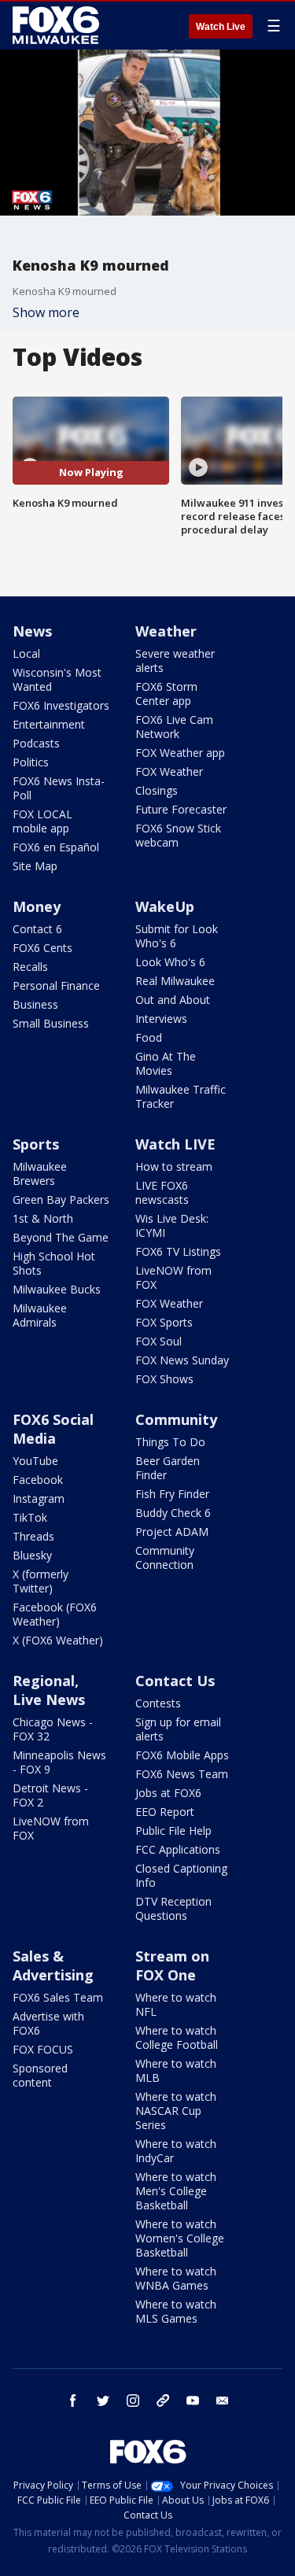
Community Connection (165, 1557)
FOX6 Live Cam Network (174, 727)
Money (37, 906)
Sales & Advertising (53, 1965)
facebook (73, 2401)
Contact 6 (37, 929)
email (223, 2401)
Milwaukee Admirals (40, 1315)
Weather (166, 631)
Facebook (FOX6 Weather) (55, 1614)
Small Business (51, 1023)
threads (163, 2401)
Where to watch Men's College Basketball (176, 2191)
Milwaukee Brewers (40, 1174)
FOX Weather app (180, 753)
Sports (36, 1144)
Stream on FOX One (172, 1965)
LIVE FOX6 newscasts (162, 1192)
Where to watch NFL (176, 2004)
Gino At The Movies (166, 1063)
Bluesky (32, 1555)
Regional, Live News (49, 1690)
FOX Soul (159, 1341)
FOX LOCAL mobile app (42, 821)
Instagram (39, 1498)
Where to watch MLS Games (176, 2311)
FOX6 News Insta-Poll (59, 788)
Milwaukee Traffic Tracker (181, 1096)
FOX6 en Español (56, 847)
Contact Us (175, 1681)
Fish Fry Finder (172, 1494)
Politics (31, 762)
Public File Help (173, 1831)
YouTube (35, 1461)
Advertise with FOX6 (48, 2023)
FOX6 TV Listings (178, 1251)
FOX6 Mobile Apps (182, 1755)
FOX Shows (164, 1379)
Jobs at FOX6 (168, 1793)
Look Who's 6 (170, 962)
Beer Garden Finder (168, 1468)
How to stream (174, 1166)
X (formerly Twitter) (41, 1581)
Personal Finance (56, 985)
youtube (193, 2401)
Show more (46, 312)
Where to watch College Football (177, 2037)
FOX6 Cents (42, 948)
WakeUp (165, 906)
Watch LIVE (175, 1144)
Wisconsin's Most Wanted (57, 679)
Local (26, 653)
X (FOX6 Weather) (58, 1640)
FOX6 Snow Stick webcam (178, 835)
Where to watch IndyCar (176, 2151)
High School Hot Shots (54, 1263)
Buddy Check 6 (173, 1513)
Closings (157, 790)
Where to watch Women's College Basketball (180, 2238)
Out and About (173, 1000)
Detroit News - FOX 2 (50, 1795)
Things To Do (170, 1442)
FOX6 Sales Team (58, 1997)
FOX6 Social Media (53, 1429)
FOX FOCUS (43, 2049)
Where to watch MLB (176, 2070)
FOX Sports (164, 1322)
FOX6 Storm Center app (166, 694)
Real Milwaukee (175, 981)
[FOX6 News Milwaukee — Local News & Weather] (58, 25)
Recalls (30, 967)
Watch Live (221, 27)
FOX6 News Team (182, 1774)
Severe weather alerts (175, 661)
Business (35, 1004)
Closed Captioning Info (181, 1875)
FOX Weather (169, 771)
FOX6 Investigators (61, 705)
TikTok (30, 1517)
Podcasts (36, 743)
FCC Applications (178, 1849)
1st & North (43, 1218)
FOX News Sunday (182, 1360)
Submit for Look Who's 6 (177, 936)
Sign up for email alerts (178, 1729)
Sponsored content (40, 2075)
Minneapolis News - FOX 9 (59, 1762)
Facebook (38, 1480)
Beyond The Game (61, 1237)
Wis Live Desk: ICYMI (172, 1225)
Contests (158, 1703)
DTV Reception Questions (173, 1908)
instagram (133, 2401)
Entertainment (49, 724)
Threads (33, 1536)
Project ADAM (172, 1532)
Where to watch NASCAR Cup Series (176, 2111)
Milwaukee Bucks (57, 1289)
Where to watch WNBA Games (176, 2278)
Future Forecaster (181, 809)
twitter (103, 2401)
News (32, 631)
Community (176, 1419)
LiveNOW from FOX (173, 1277)
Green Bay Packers (61, 1199)
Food (149, 1037)
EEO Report (165, 1812)
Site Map (35, 866)
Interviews (161, 1019)
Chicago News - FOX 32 (53, 1729)
